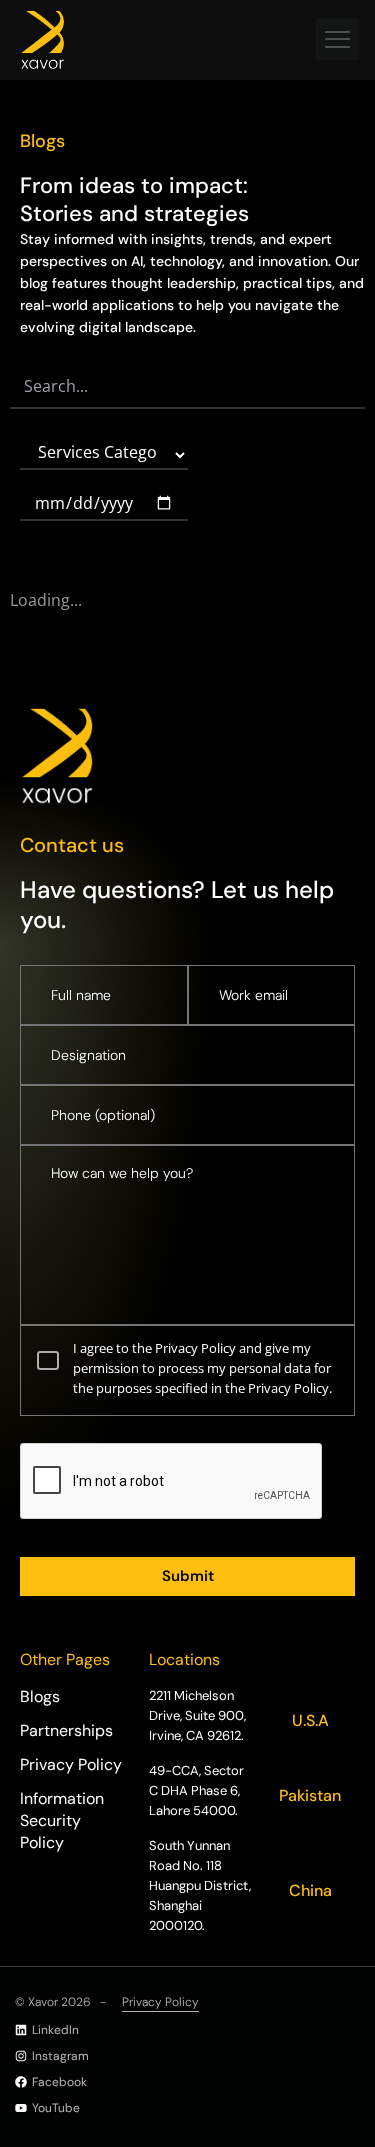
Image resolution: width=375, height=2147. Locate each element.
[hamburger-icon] (337, 39)
